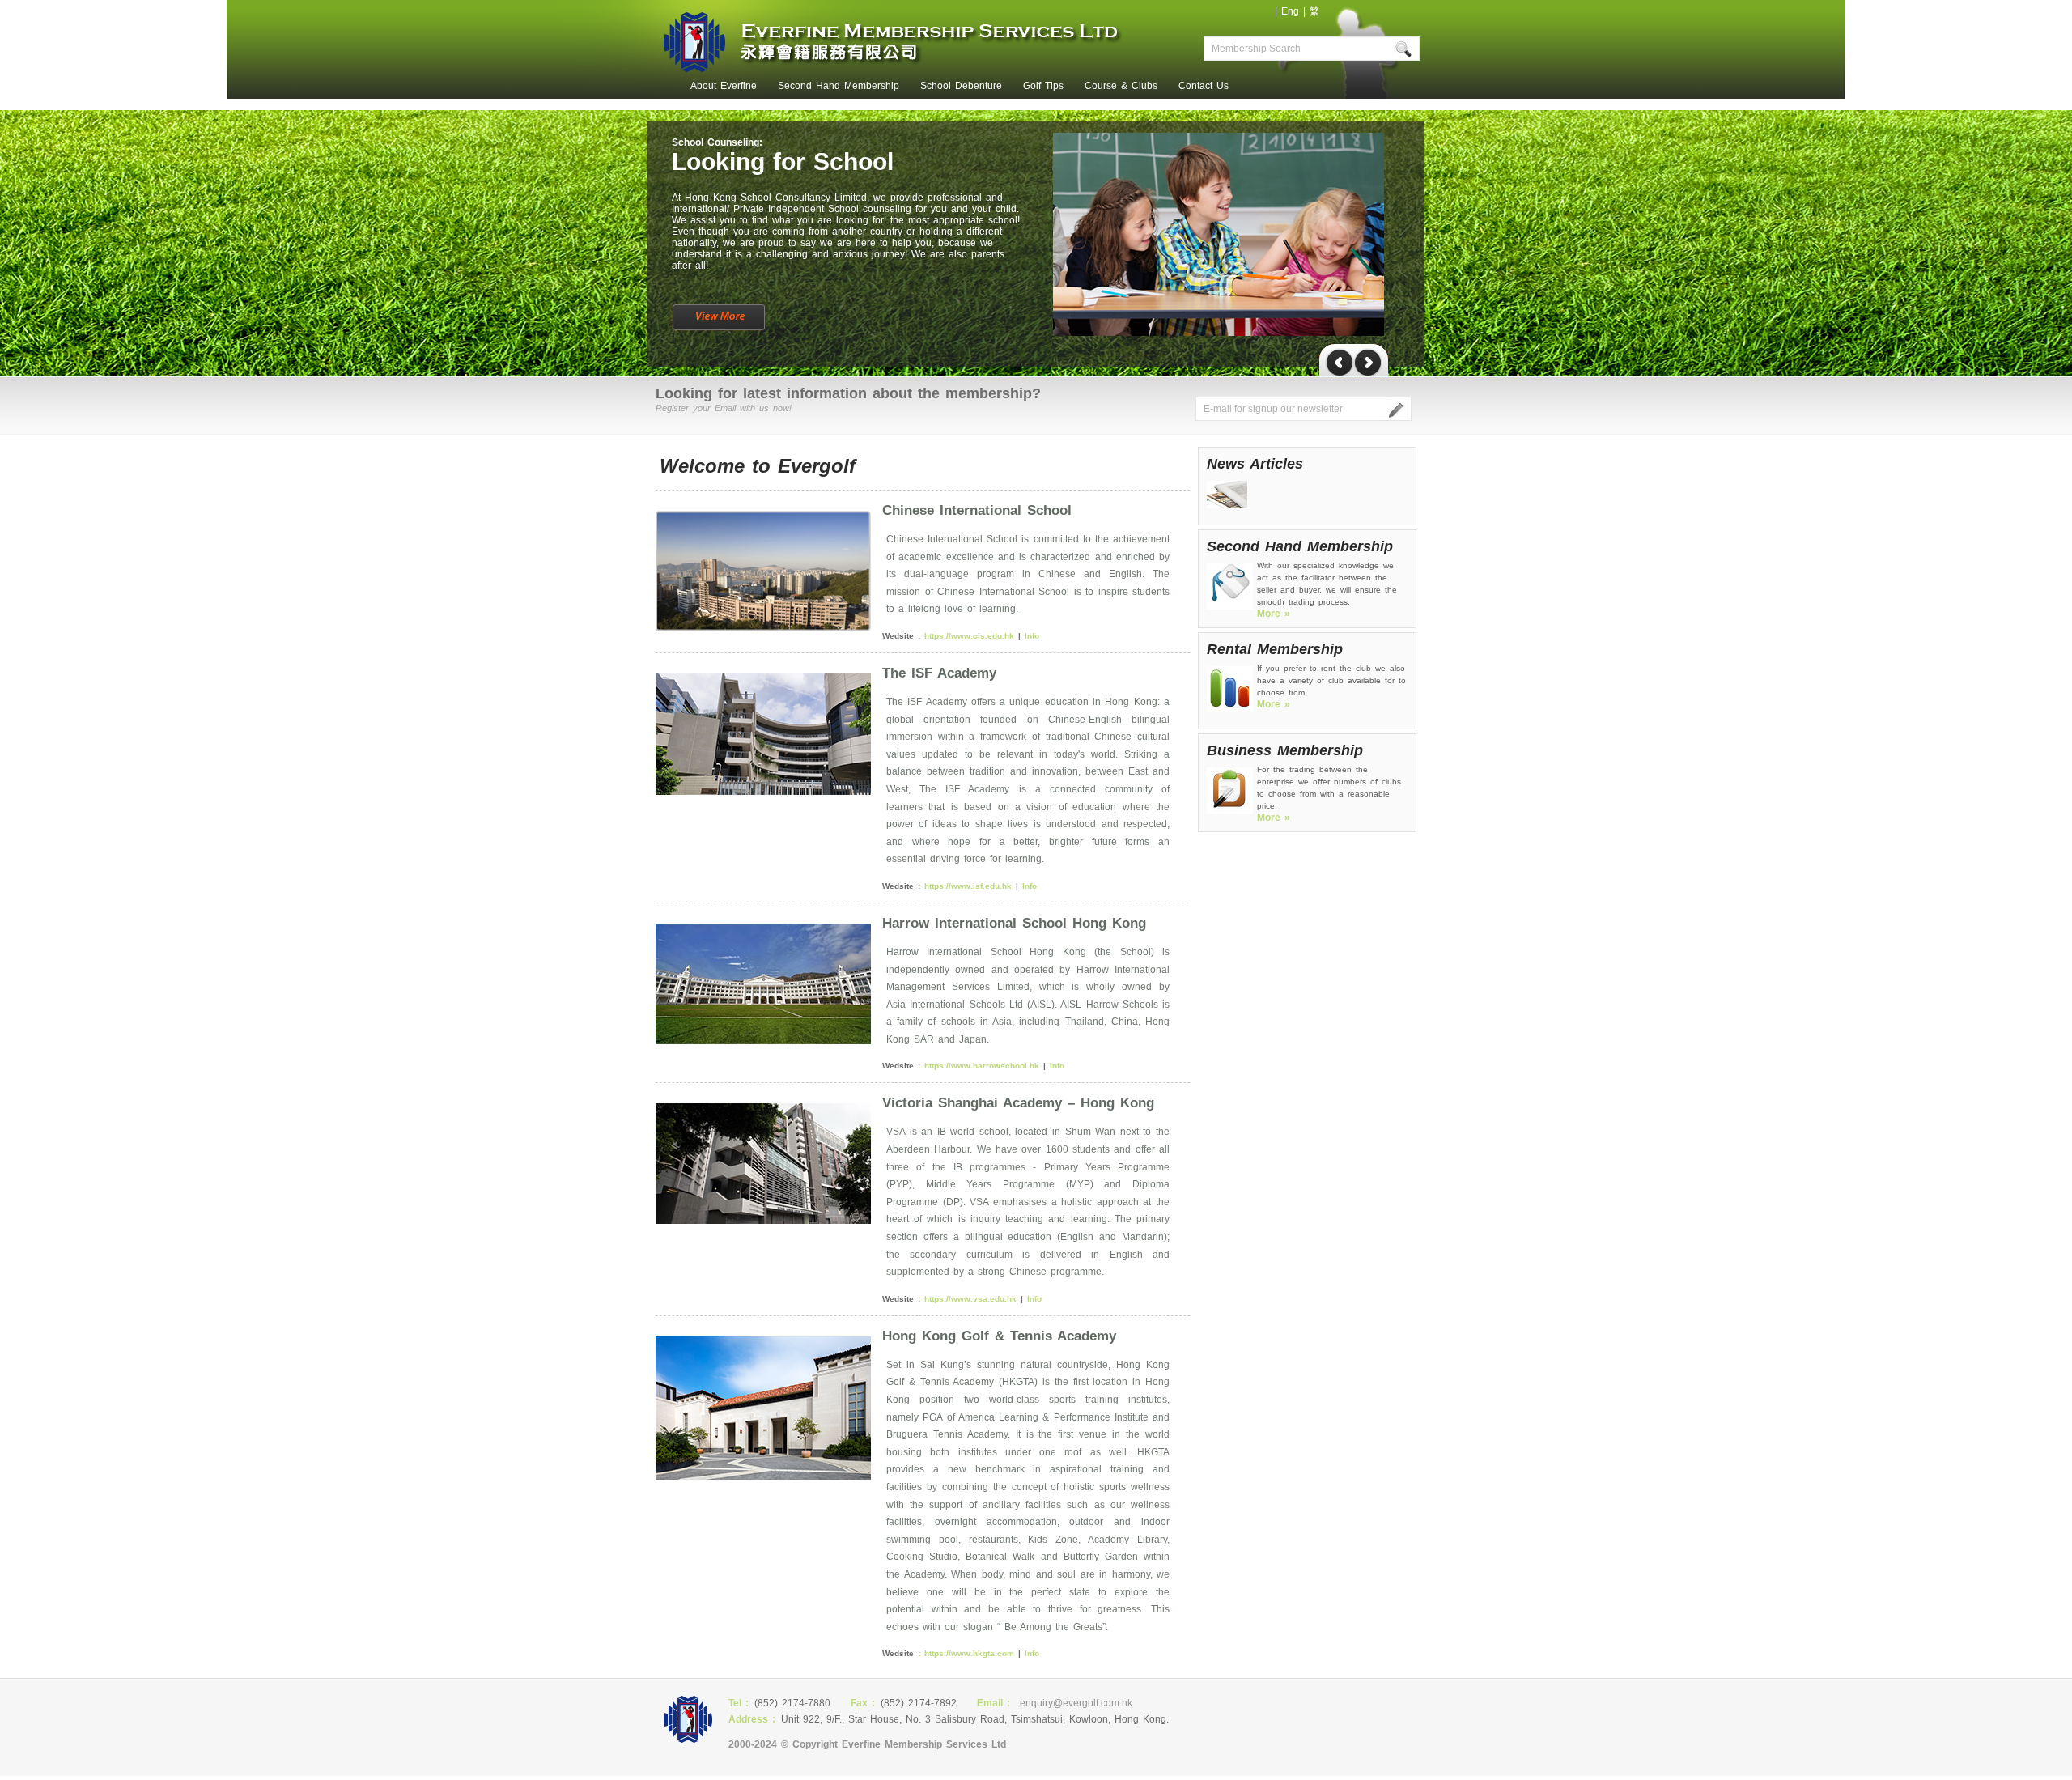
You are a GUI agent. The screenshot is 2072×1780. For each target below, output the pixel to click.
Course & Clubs (1121, 86)
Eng (1290, 11)
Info (1032, 636)
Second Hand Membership (839, 86)
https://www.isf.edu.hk (968, 886)
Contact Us (1204, 86)
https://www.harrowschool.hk (982, 1066)
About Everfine (724, 86)
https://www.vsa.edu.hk (970, 1299)
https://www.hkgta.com (969, 1653)
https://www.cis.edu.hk (969, 636)
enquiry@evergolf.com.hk (1076, 1703)
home (664, 86)
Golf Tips (1043, 86)
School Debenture (961, 86)
